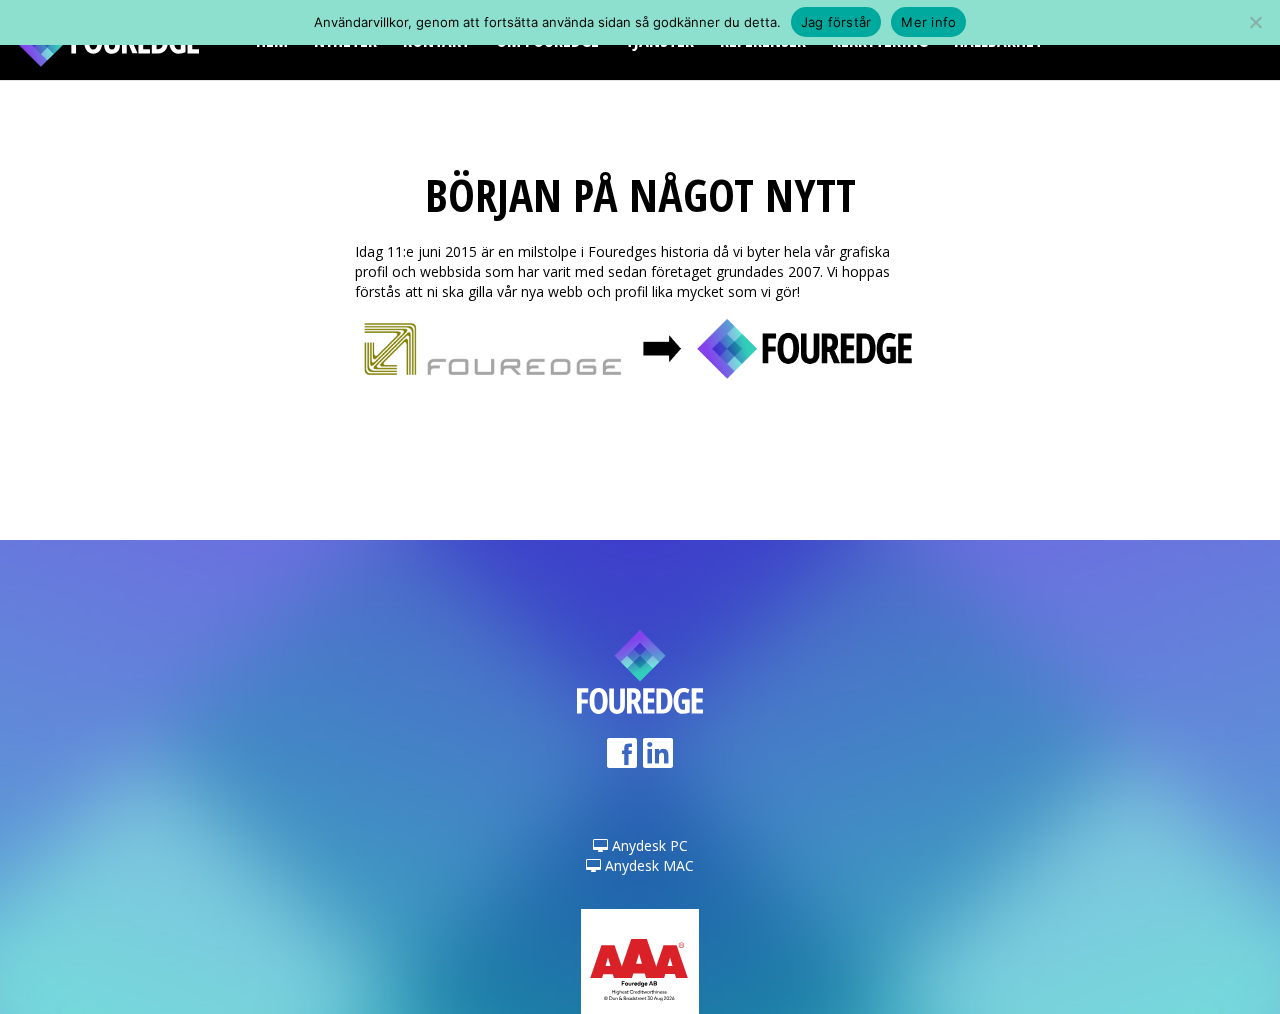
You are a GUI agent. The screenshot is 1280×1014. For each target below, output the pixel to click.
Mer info (928, 22)
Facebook (622, 759)
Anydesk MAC (647, 865)
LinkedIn (658, 759)
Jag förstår (836, 22)
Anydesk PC (648, 845)
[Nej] (1255, 22)
